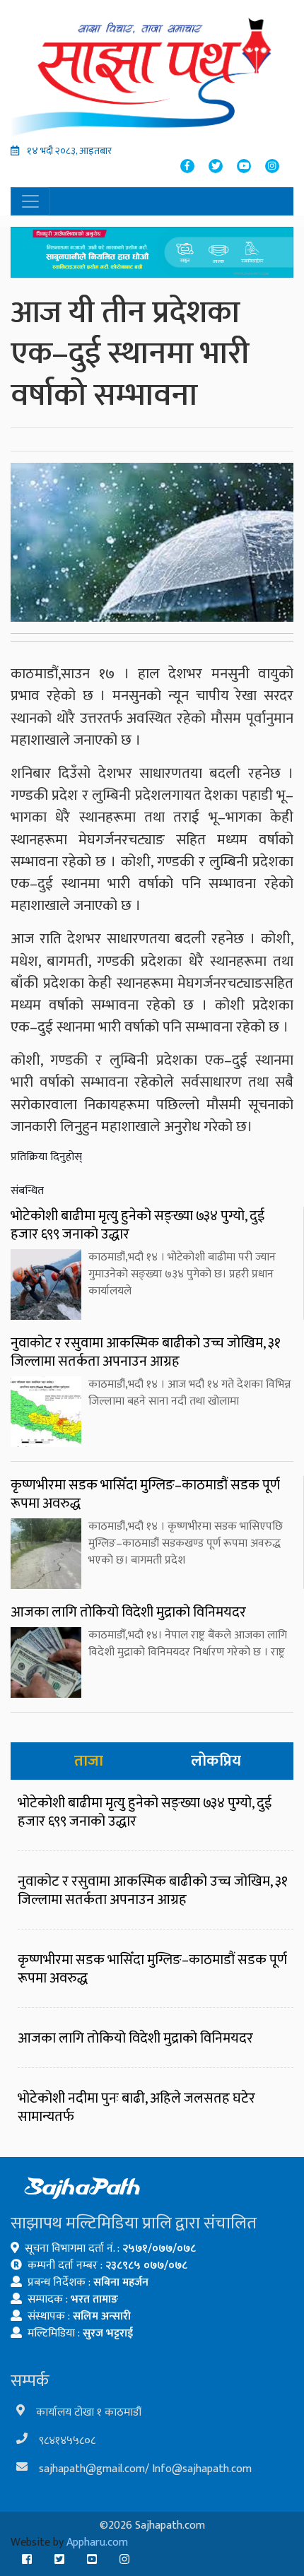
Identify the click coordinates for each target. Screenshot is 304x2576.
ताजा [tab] (89, 1761)
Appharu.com (97, 2542)
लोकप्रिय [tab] (216, 1761)
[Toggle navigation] (30, 201)
